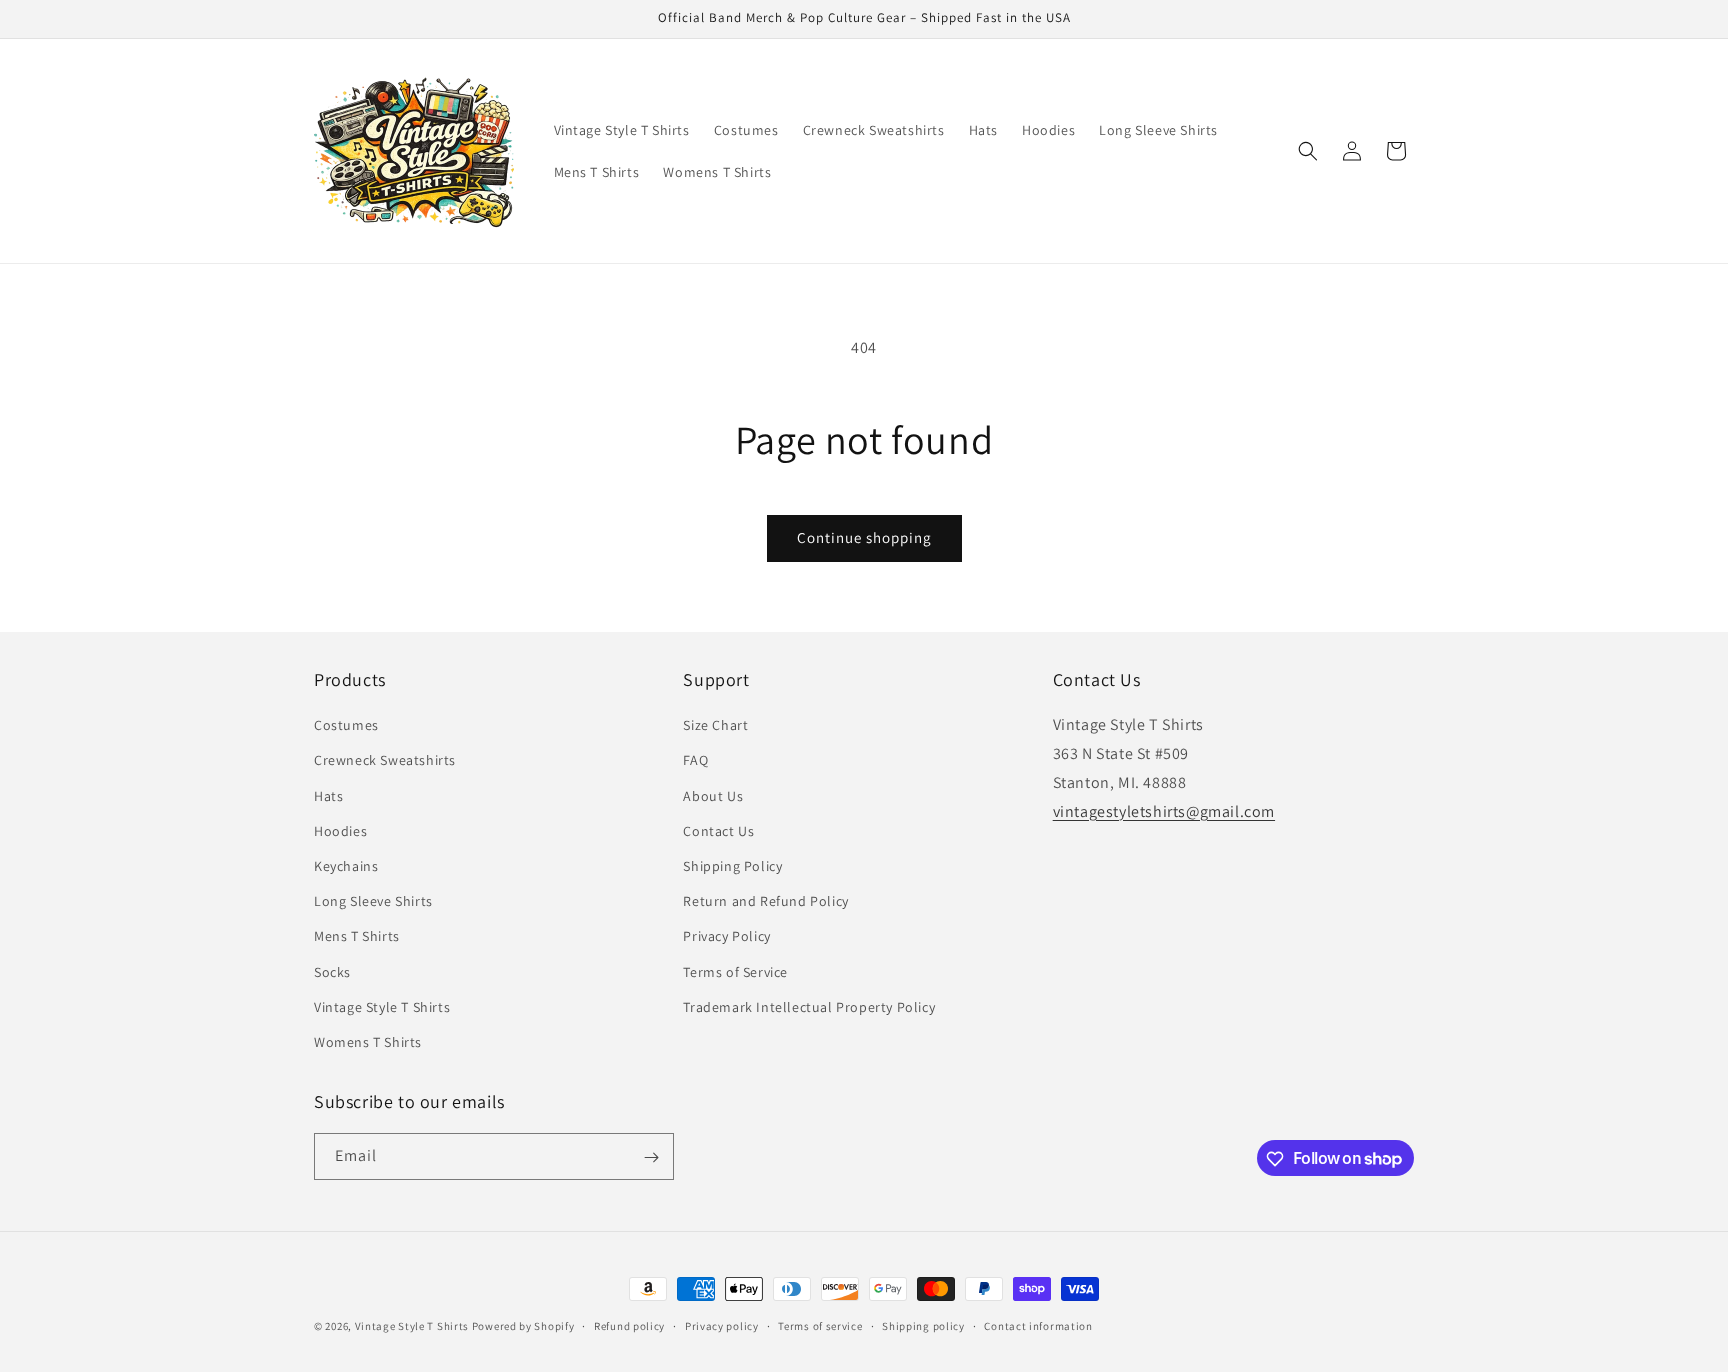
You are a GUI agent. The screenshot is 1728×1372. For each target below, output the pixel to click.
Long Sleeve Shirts (373, 901)
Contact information (1038, 1325)
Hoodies (340, 831)
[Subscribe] (651, 1157)
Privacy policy (722, 1325)
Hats (328, 796)
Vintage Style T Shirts (382, 1007)
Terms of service (820, 1325)
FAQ (695, 761)
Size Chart (715, 725)
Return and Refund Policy (765, 901)
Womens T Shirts (368, 1042)
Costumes (346, 725)
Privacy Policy (726, 936)
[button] (1308, 151)
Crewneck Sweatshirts (385, 761)
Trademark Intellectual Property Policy (809, 1007)
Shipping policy (923, 1325)
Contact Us (718, 831)
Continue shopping (864, 537)
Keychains (346, 866)
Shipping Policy (732, 866)
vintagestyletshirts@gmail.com (1164, 811)
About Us (713, 796)
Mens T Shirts (357, 936)
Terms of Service (735, 972)
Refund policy (629, 1325)
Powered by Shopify (523, 1326)
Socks (332, 972)
